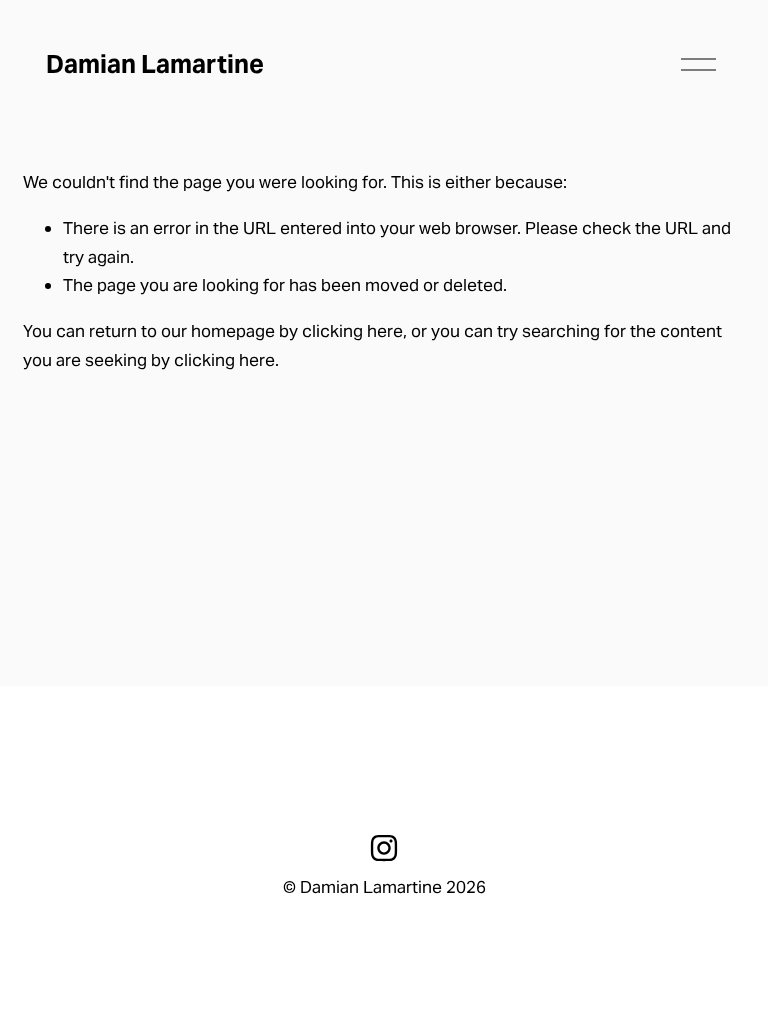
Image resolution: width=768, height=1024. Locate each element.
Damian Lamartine (155, 64)
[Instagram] (384, 848)
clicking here (352, 331)
